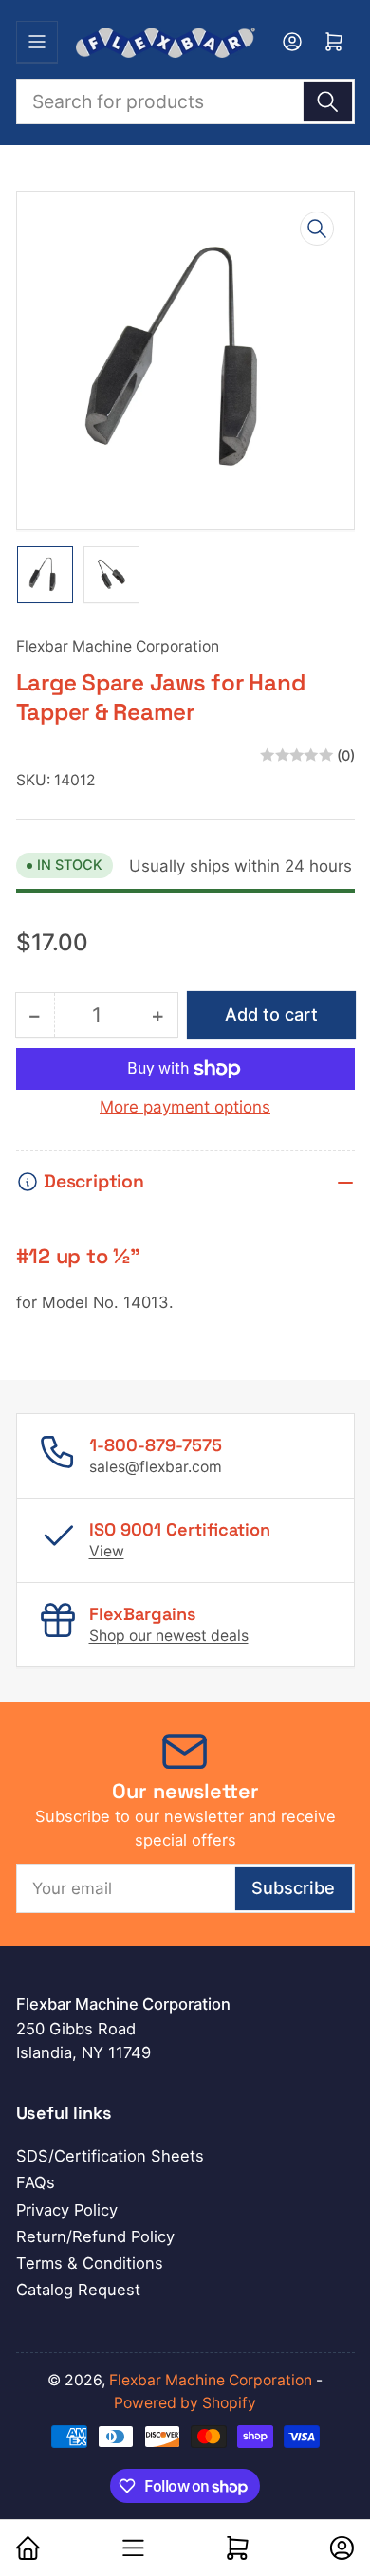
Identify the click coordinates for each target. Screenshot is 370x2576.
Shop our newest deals (169, 1636)
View (107, 1551)
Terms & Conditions (90, 2263)
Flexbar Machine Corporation (118, 646)
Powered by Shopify (185, 2403)
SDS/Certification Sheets (110, 2156)
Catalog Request (78, 2290)
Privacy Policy (67, 2210)
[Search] (327, 101)
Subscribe (293, 1887)
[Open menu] (37, 42)
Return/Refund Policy (95, 2236)
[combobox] (185, 101)
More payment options (185, 1107)
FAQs (36, 2182)
